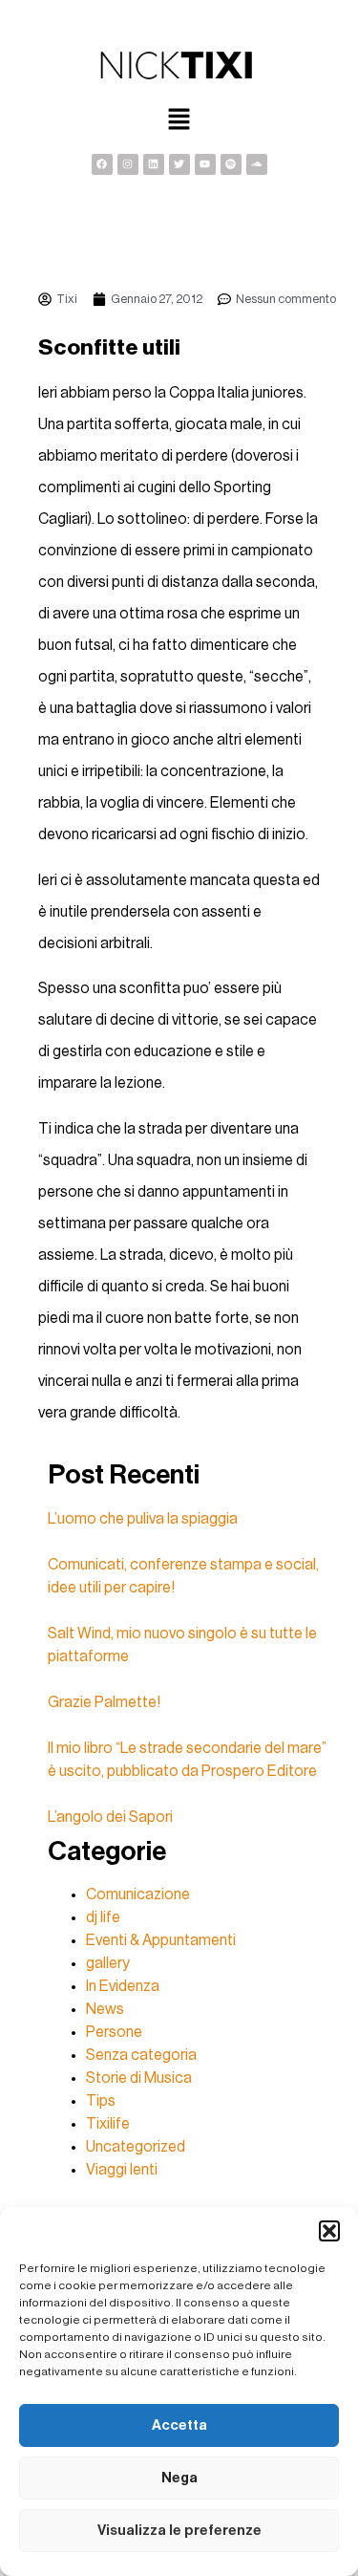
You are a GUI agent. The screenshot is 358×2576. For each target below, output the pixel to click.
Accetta (179, 2425)
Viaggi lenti (122, 2170)
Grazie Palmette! (104, 1702)
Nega (179, 2478)
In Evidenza (123, 1986)
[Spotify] (231, 164)
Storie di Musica (139, 2078)
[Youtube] (205, 164)
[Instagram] (128, 164)
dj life (103, 1917)
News (105, 2009)
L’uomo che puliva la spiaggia (143, 1519)
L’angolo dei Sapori (110, 1817)
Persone (114, 2032)
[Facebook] (102, 164)
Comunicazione (138, 1894)
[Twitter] (179, 164)
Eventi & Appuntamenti (161, 1940)
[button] (329, 2231)
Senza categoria (141, 2055)
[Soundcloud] (257, 164)
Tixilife (108, 2124)
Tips (101, 2101)
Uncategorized (136, 2147)
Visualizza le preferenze (179, 2531)
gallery (108, 1963)
